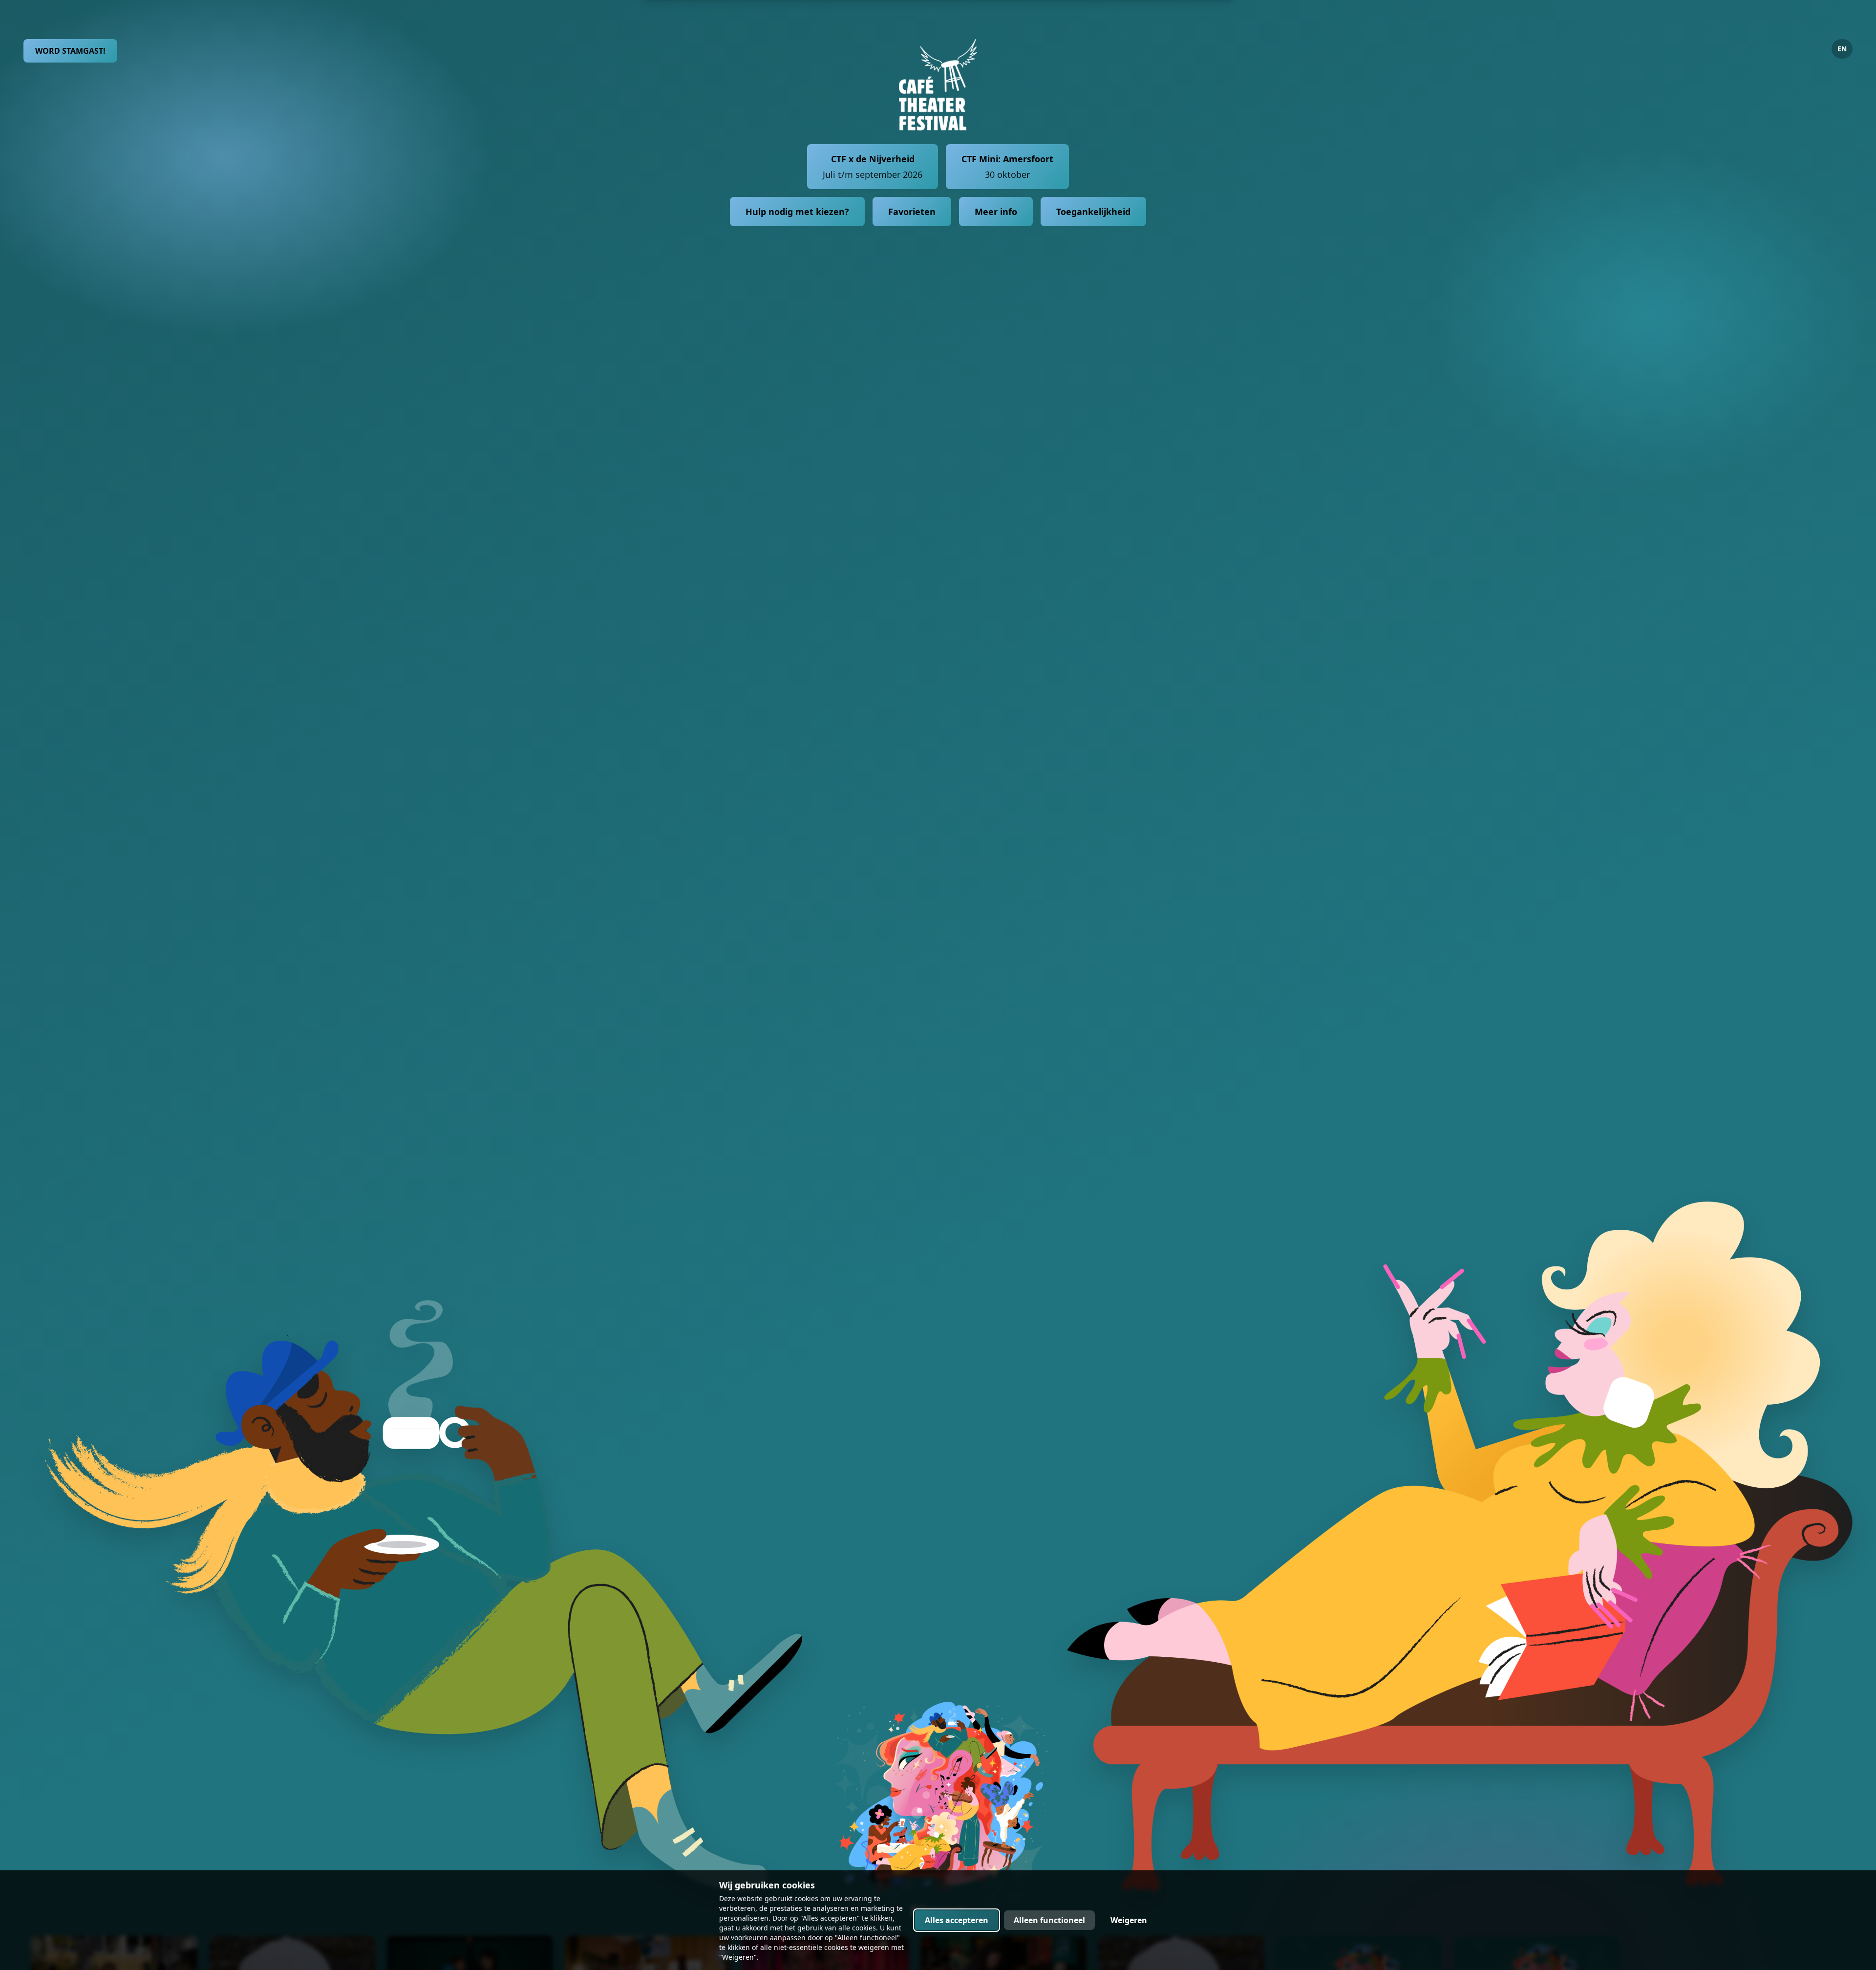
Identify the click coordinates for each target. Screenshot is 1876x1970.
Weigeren (1129, 1920)
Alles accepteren (957, 1920)
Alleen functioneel (1049, 1920)
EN (1842, 49)
